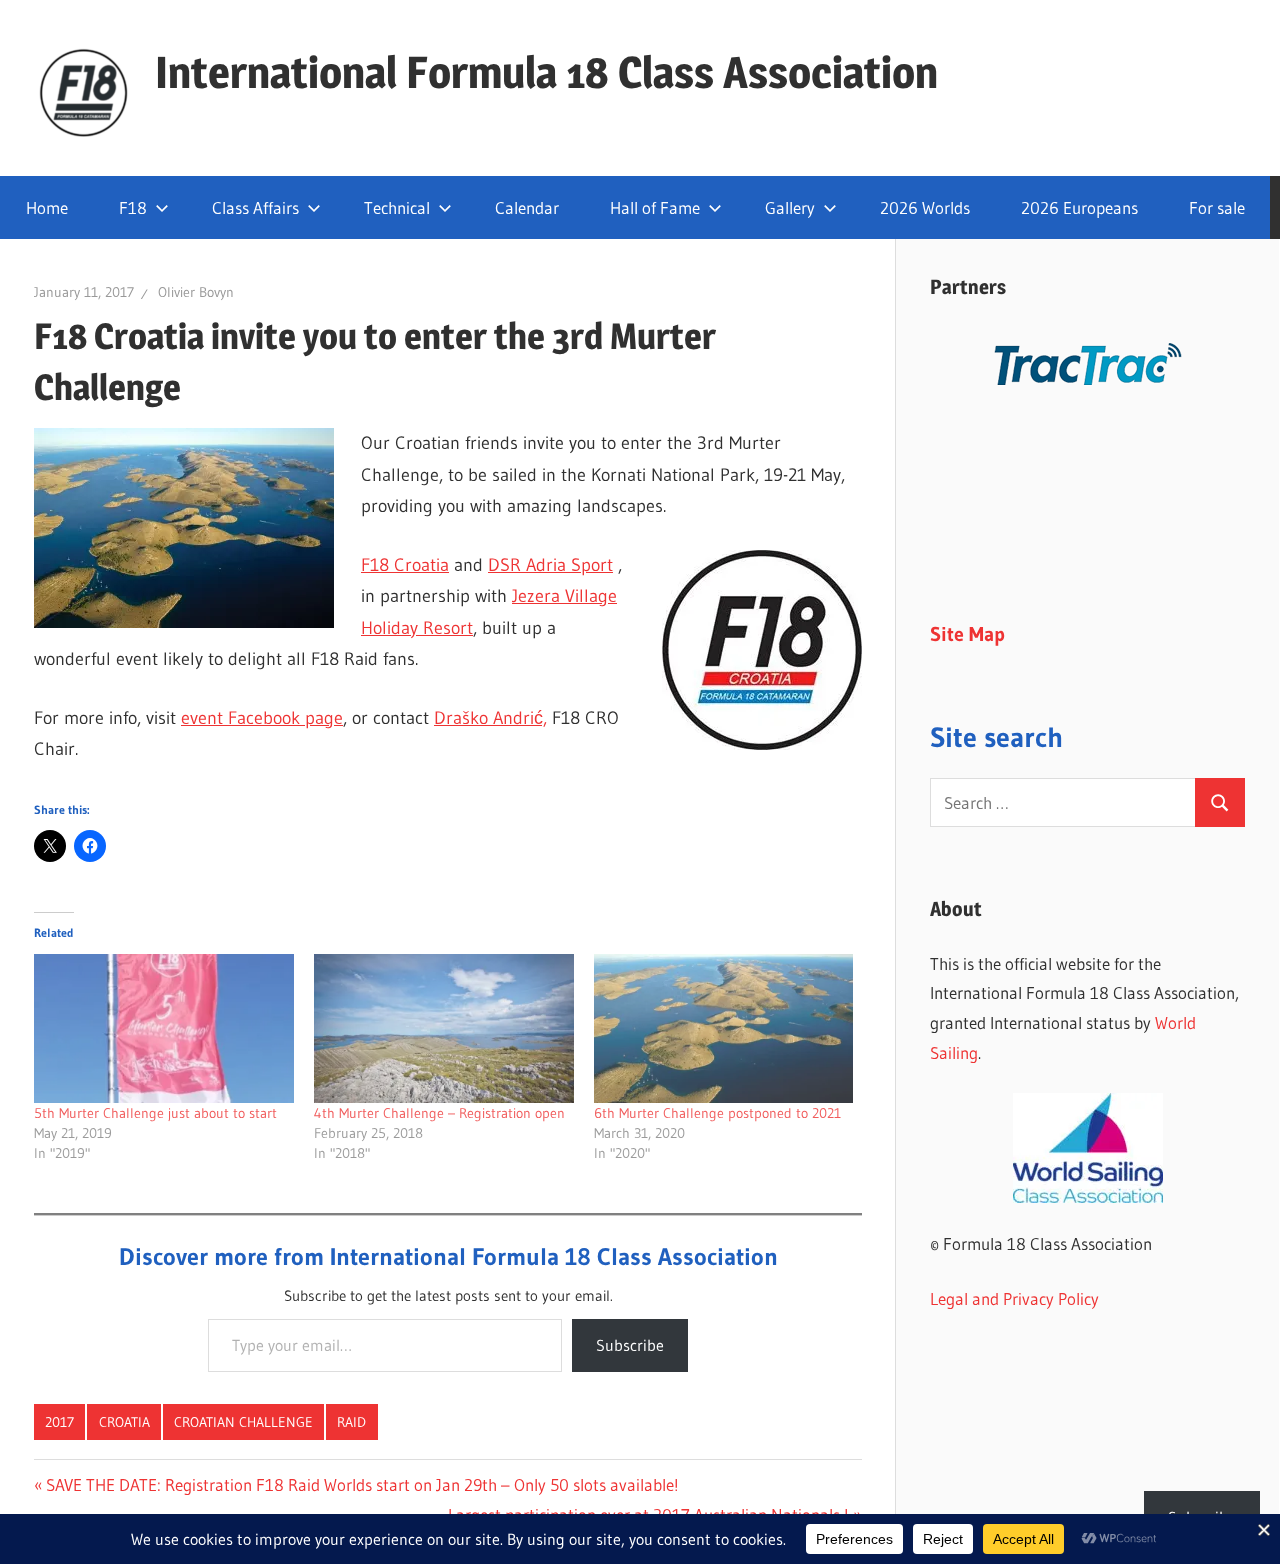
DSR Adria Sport (550, 565)
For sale (1217, 207)
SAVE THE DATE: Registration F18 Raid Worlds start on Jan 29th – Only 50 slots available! (362, 1484)
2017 (59, 1422)
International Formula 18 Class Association (546, 72)
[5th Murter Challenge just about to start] (164, 1028)
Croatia (124, 1422)
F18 (133, 207)
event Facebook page (262, 718)
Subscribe (630, 1345)
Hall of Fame (655, 207)
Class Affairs (255, 207)
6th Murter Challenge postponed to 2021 (717, 1113)
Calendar (527, 207)
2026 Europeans (1079, 207)
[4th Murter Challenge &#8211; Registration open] (444, 1028)
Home (47, 207)
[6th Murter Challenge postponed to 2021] (724, 1028)
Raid (351, 1422)
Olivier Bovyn (196, 292)
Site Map (967, 634)
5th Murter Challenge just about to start (155, 1113)
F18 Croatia (405, 565)
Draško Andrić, (490, 718)
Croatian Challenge (243, 1422)
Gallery (790, 207)
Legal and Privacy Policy (1014, 1298)
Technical (397, 207)
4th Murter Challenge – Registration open (439, 1113)
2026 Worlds (925, 207)
